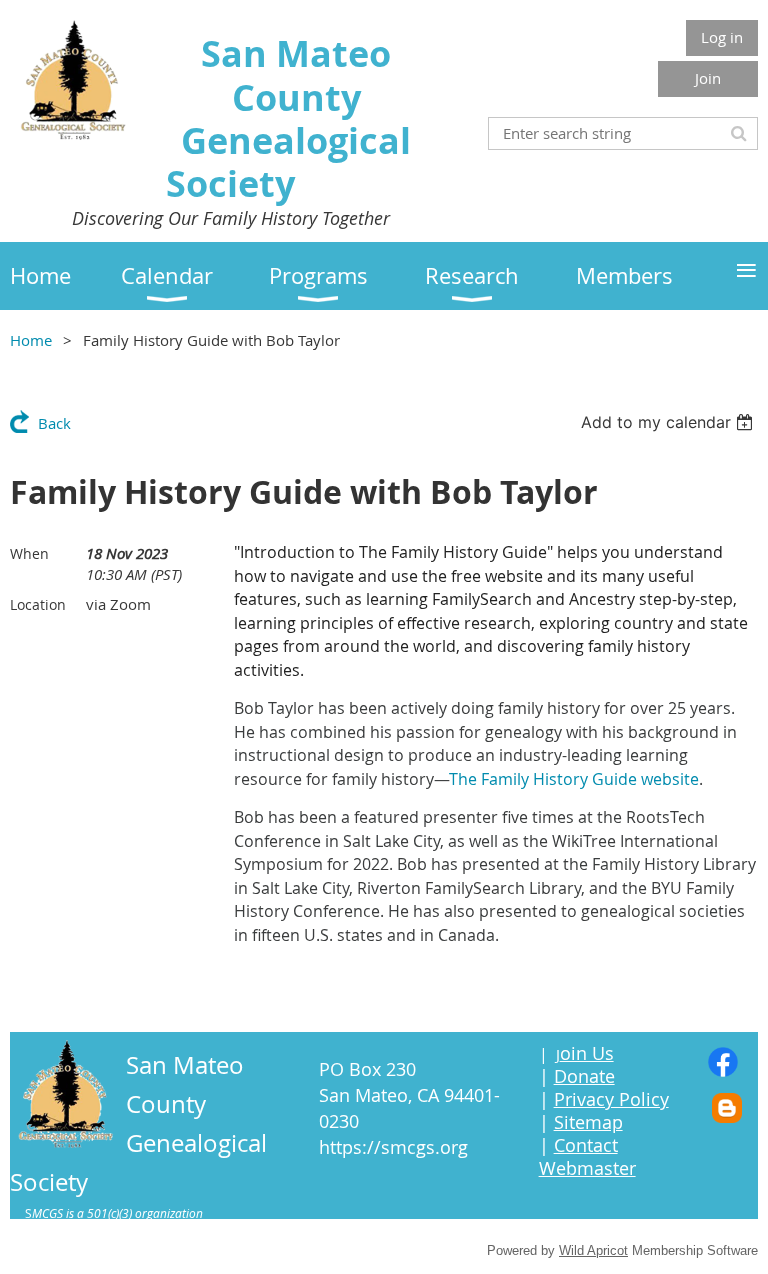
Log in (722, 37)
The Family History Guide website (574, 779)
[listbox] (669, 422)
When (29, 553)
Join (708, 78)
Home (31, 340)
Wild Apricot (593, 1250)
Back (54, 423)
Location (38, 604)
